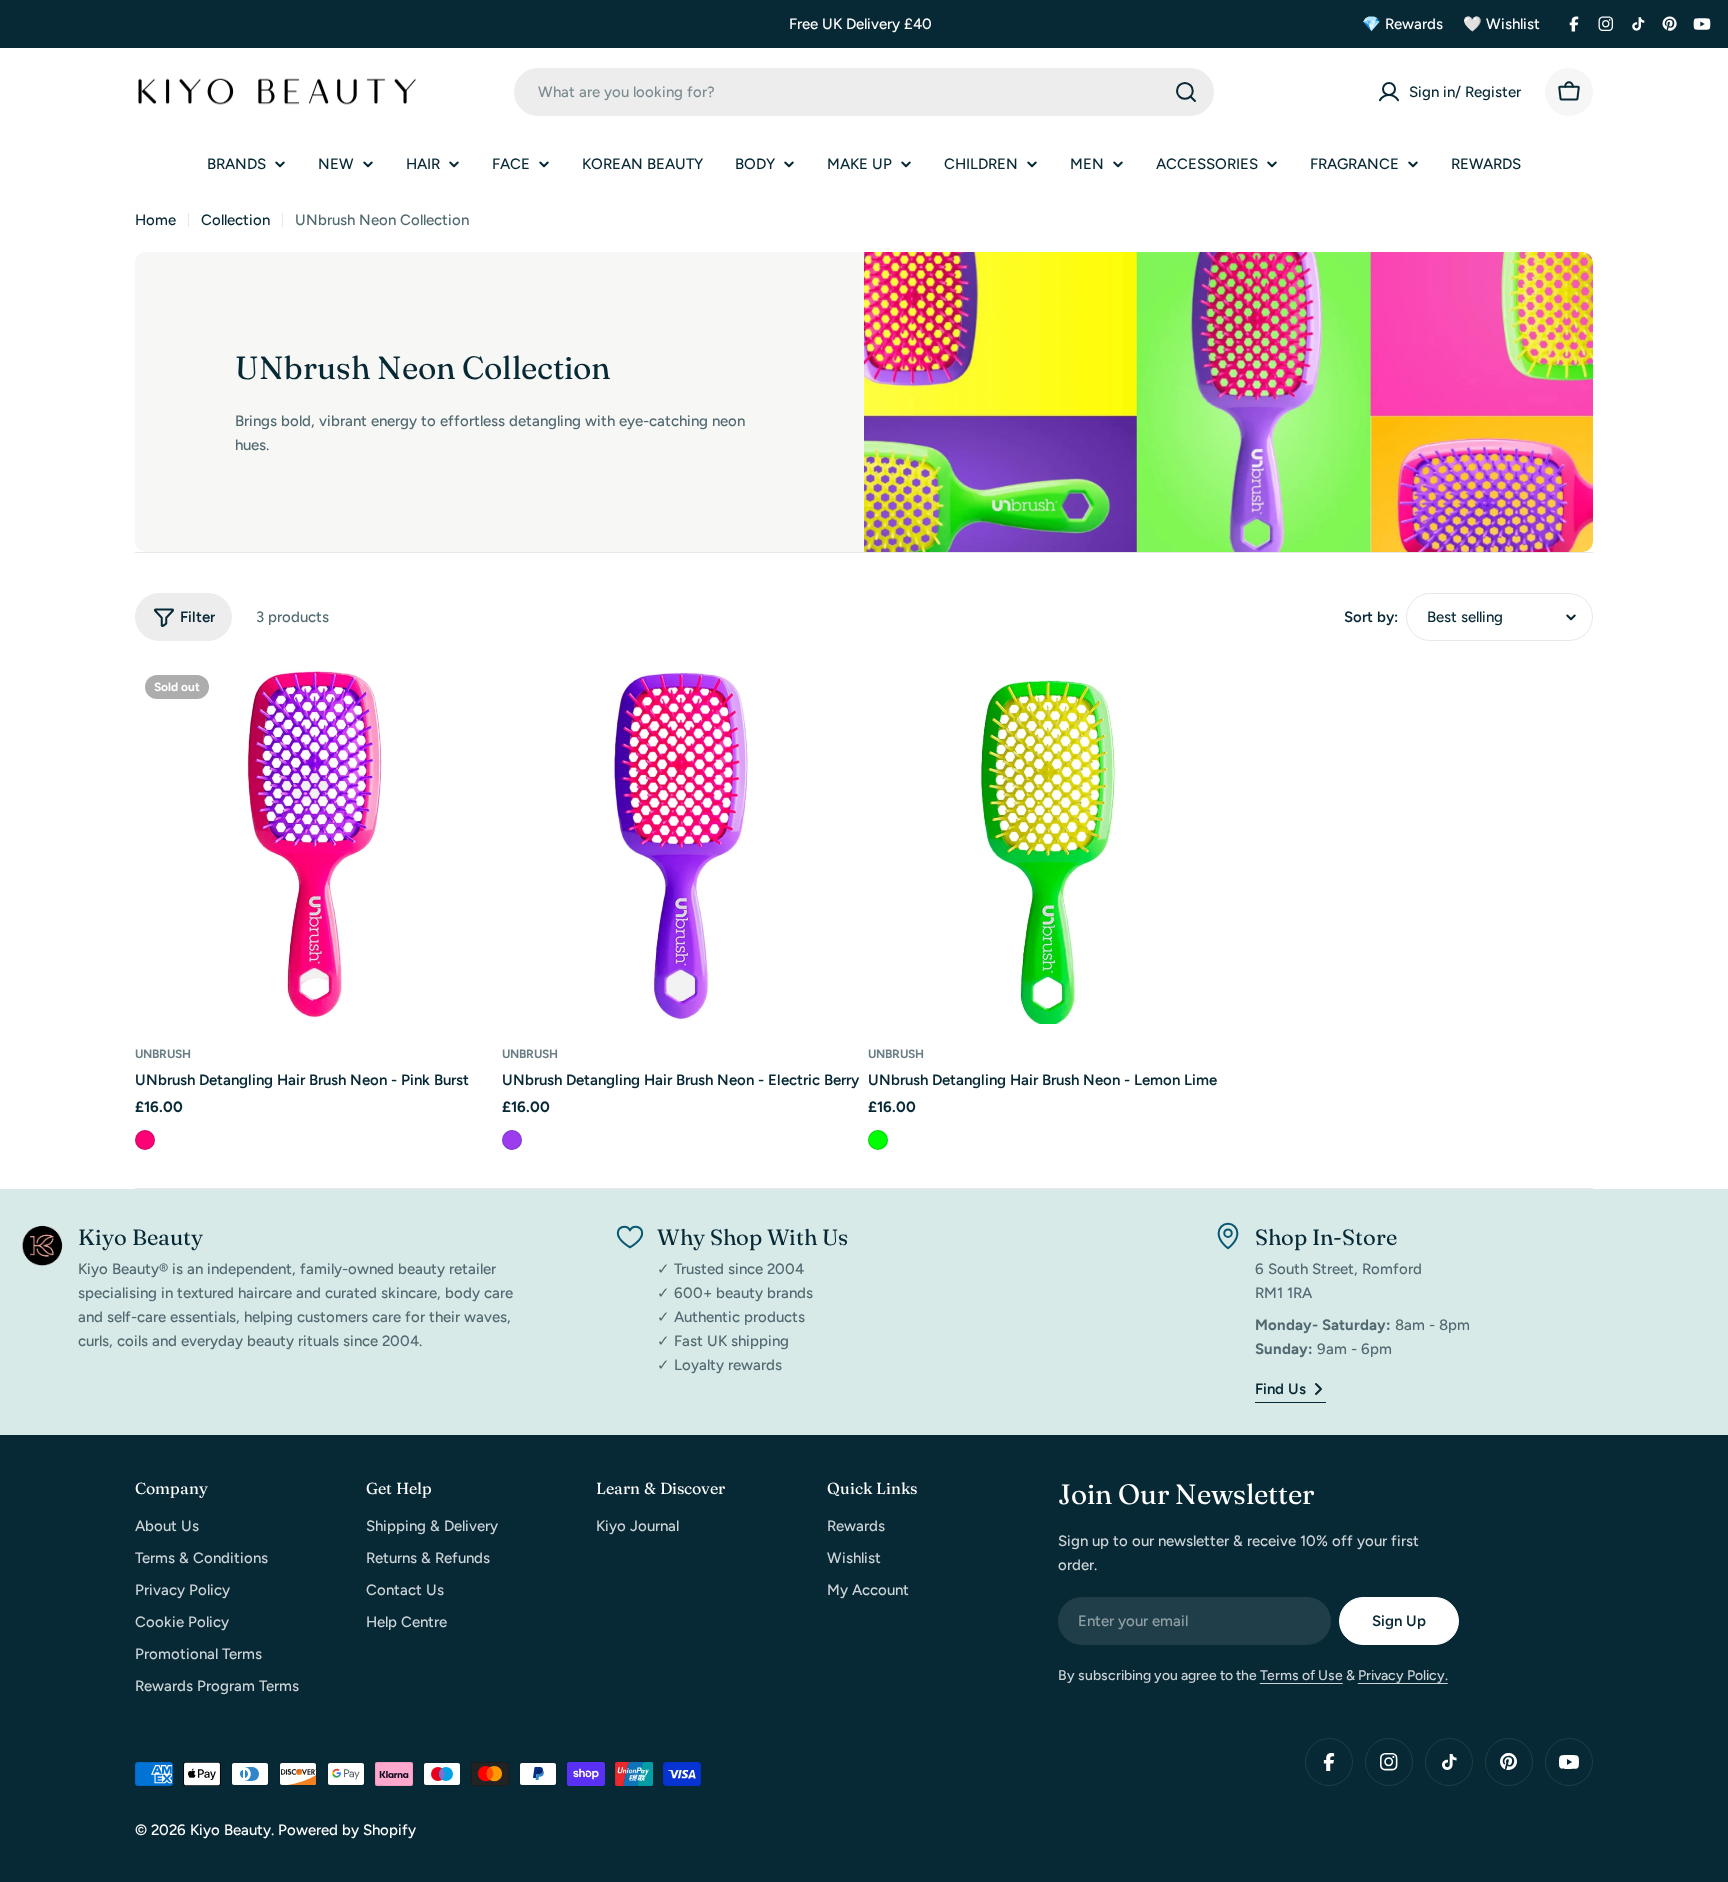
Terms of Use (1301, 1675)
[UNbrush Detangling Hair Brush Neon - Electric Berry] (681, 844)
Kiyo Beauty (230, 1830)
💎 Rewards (1402, 24)
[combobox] (864, 92)
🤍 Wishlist (1501, 24)
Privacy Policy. (1403, 1675)
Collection (235, 220)
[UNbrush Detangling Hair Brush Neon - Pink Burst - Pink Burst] (145, 1140)
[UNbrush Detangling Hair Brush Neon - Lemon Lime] (1047, 844)
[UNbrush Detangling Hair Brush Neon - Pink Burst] (314, 844)
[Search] (1186, 92)
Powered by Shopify (347, 1830)
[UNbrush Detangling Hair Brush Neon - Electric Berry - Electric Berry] (512, 1140)
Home (155, 220)
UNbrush (163, 1054)
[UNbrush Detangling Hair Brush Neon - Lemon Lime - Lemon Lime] (878, 1140)
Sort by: (1371, 617)
